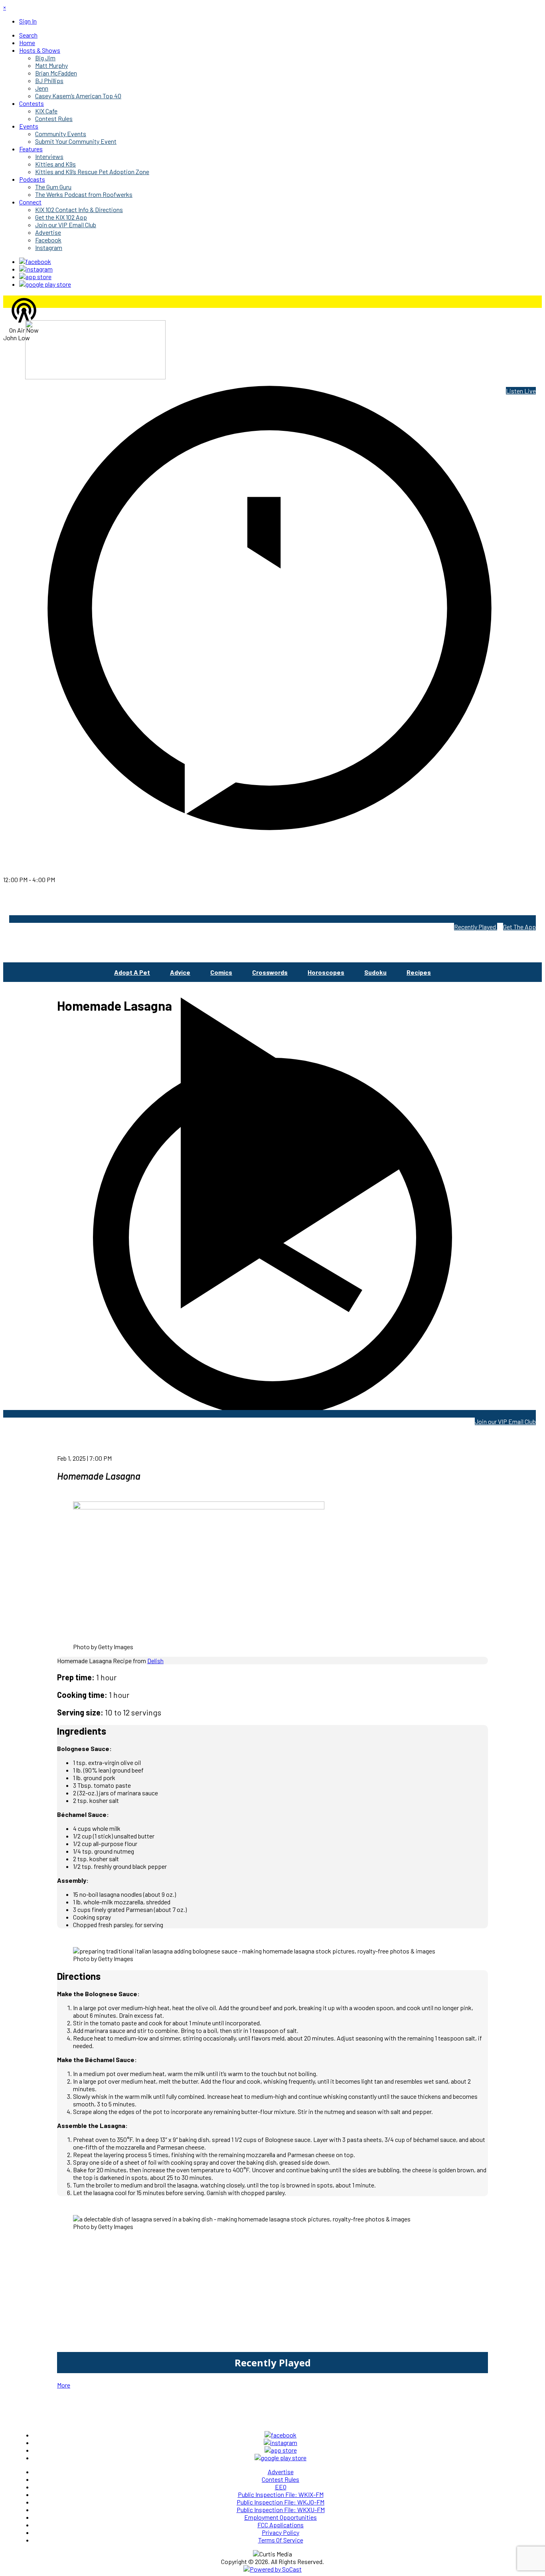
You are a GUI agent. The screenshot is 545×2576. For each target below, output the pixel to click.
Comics (221, 972)
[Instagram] (36, 269)
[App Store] (35, 277)
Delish (155, 1661)
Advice (180, 972)
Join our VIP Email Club (505, 1421)
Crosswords (270, 972)
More (64, 2385)
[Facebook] (35, 261)
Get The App (519, 927)
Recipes (419, 972)
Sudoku (375, 972)
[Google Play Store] (45, 284)
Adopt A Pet (132, 972)
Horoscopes (326, 972)
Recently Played (476, 927)
